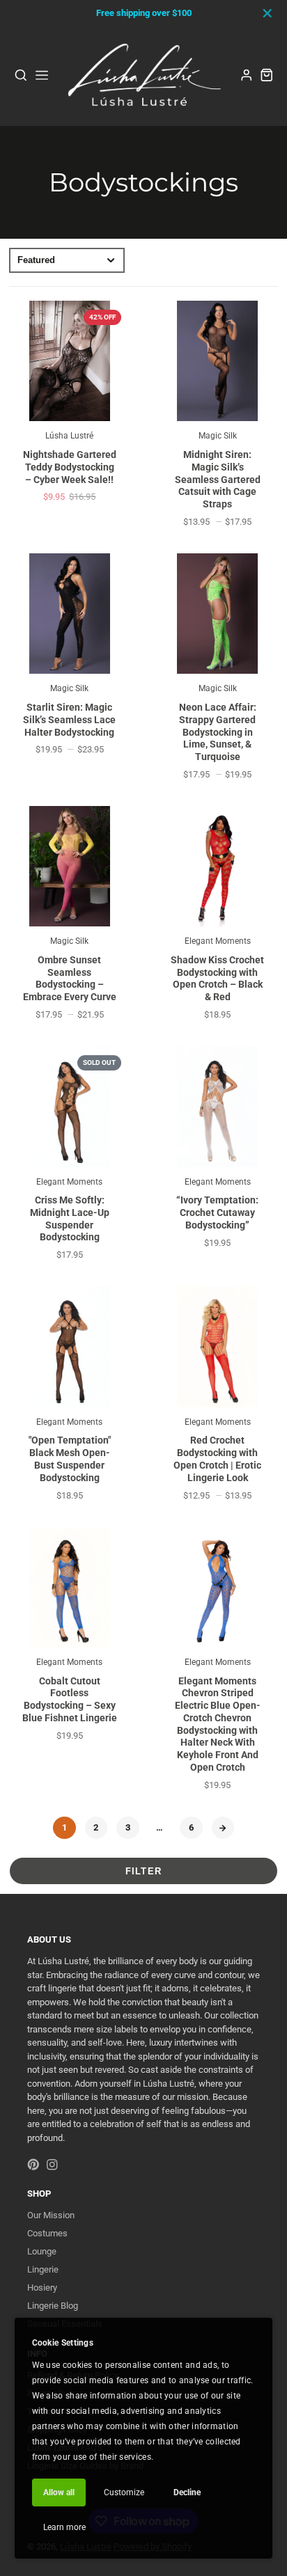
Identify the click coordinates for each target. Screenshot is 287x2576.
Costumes (47, 2233)
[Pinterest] (33, 2165)
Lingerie (43, 2269)
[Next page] (223, 1828)
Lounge (42, 2251)
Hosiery (42, 2287)
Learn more (64, 2527)
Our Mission (51, 2215)
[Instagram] (52, 2165)
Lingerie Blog (53, 2306)
